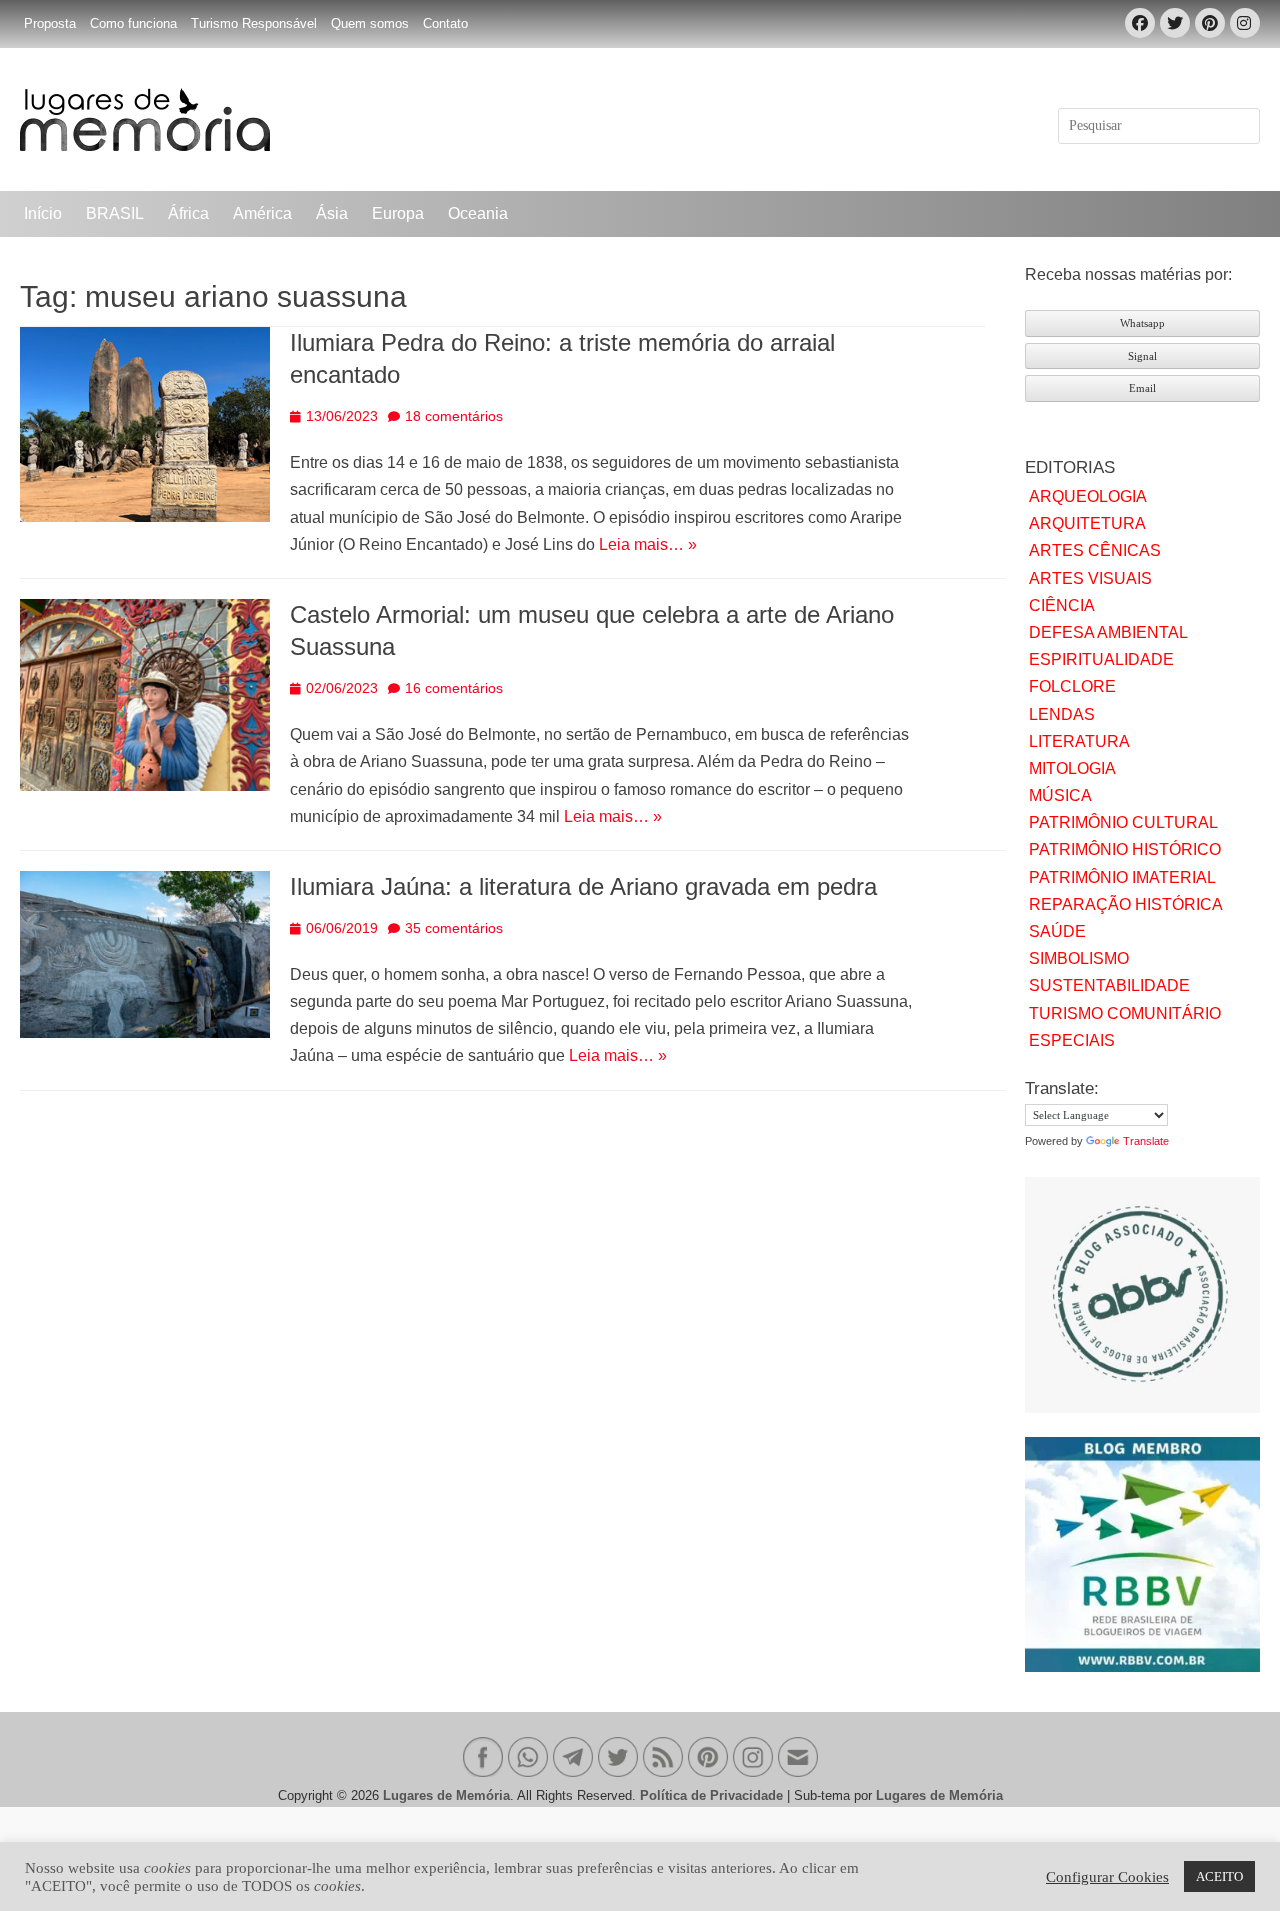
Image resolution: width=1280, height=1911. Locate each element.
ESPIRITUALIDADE (1101, 659)
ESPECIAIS (1072, 1040)
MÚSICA (1060, 795)
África (188, 213)
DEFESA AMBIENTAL (1108, 632)
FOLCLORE (1072, 686)
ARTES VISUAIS (1090, 578)
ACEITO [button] (1219, 1876)
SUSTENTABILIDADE (1109, 985)
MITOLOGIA (1072, 768)
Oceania (478, 213)
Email (1142, 388)
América (262, 213)
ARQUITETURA (1087, 523)
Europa (398, 213)
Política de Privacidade (711, 1795)
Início (43, 213)
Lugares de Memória (446, 1795)
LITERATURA (1079, 741)
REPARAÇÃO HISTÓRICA (1126, 904)
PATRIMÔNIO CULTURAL (1123, 822)
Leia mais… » (648, 544)
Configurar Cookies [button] (1107, 1877)
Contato (445, 23)
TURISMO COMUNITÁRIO (1125, 1013)
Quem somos (370, 23)
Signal (1142, 356)
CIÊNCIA (1062, 605)
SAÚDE (1057, 931)
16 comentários (454, 688)
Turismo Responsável (254, 23)
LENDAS (1062, 714)
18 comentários (454, 416)
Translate (1146, 1141)
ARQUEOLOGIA (1088, 496)
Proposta (50, 23)
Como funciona (133, 23)
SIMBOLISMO (1079, 958)
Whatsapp (1142, 323)
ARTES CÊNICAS (1095, 550)
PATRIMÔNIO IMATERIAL (1122, 877)
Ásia (332, 213)
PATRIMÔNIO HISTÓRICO (1125, 849)
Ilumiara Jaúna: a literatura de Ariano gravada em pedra (583, 886)
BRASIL (115, 213)
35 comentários (454, 928)
